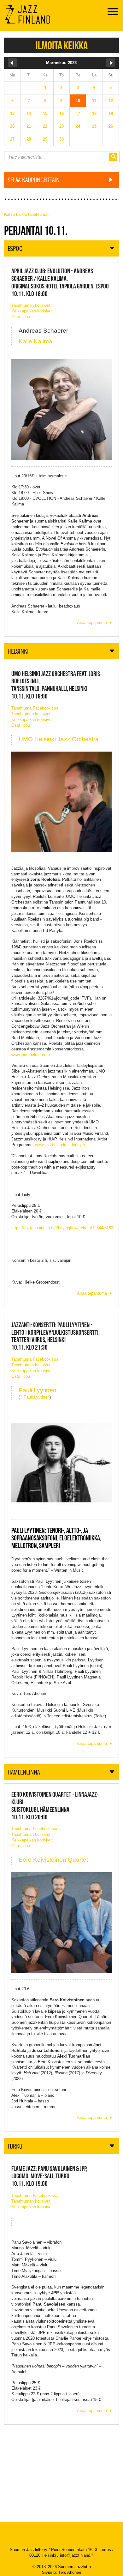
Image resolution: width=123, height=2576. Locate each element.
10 (78, 101)
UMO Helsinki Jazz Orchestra (59, 739)
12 (111, 101)
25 (94, 126)
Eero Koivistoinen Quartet (53, 1860)
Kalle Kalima (35, 341)
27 (12, 139)
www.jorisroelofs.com (31, 1055)
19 (111, 114)
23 (61, 126)
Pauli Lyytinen (38, 1390)
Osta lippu (21, 317)
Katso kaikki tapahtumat (26, 214)
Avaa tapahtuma (92, 623)
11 (94, 101)
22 (45, 126)
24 (78, 126)
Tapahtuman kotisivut (31, 305)
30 (61, 139)
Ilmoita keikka (62, 45)
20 (12, 126)
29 (45, 139)
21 (29, 126)
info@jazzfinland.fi (77, 2555)
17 (78, 114)
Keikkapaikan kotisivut (32, 311)
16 (61, 114)
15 (45, 114)
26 (111, 126)
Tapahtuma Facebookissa (35, 708)
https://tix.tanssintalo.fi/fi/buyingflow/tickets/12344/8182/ (63, 1228)
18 (94, 114)
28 (29, 139)
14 (29, 114)
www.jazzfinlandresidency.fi (60, 1145)
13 (12, 114)
